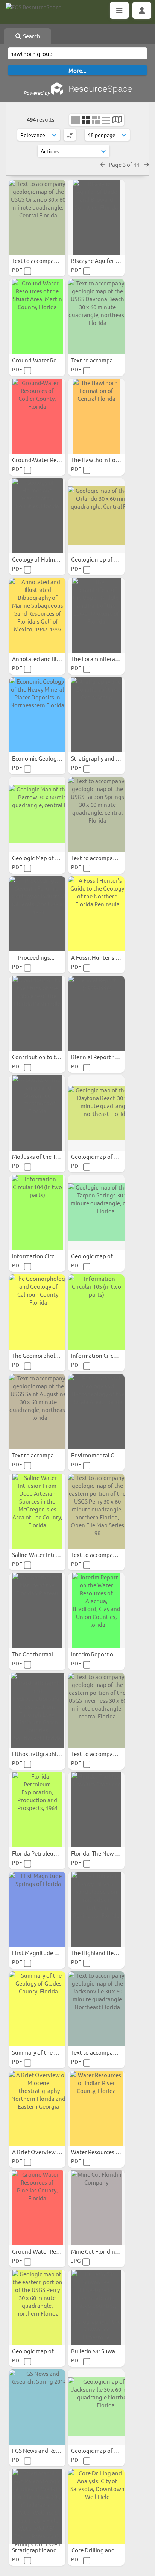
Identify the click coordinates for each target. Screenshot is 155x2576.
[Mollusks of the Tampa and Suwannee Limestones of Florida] (37, 1113)
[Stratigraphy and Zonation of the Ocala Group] (96, 715)
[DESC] (70, 135)
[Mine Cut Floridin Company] (96, 2208)
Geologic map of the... (41, 2351)
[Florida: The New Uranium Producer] (96, 1810)
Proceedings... (37, 957)
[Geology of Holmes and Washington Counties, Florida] (37, 516)
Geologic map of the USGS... (107, 559)
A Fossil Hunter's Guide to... (107, 957)
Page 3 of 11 (125, 164)
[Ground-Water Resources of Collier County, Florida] (37, 416)
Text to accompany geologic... (50, 260)
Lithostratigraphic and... (44, 1754)
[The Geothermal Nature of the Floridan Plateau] (37, 1611)
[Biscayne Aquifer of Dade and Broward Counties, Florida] (96, 217)
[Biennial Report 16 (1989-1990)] (96, 1013)
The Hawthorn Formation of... (110, 460)
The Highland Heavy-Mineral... (110, 1953)
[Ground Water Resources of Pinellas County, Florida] (37, 2208)
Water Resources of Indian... (108, 2152)
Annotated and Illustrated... (48, 659)
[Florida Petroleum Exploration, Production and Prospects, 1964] (37, 1810)
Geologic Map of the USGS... (48, 858)
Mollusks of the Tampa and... (49, 1156)
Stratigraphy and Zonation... (108, 758)
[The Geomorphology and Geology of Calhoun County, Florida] (37, 1312)
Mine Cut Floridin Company (106, 2251)
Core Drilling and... (96, 2550)
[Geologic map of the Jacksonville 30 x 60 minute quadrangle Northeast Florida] (96, 2407)
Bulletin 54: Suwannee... (102, 2351)
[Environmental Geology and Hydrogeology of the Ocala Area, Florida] (96, 1412)
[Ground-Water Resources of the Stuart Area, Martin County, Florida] (37, 317)
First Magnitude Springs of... (49, 1953)
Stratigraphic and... (37, 2550)
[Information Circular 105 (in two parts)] (96, 1312)
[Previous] (103, 164)
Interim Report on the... (102, 1654)
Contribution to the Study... (48, 1057)
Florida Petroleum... (38, 1853)
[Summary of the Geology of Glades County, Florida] (37, 2009)
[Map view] (117, 120)
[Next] (147, 164)
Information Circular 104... (46, 1256)
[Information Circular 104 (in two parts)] (37, 1213)
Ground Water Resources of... (50, 2251)
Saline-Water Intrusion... (44, 1555)
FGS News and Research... (45, 2450)
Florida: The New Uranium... (107, 1853)
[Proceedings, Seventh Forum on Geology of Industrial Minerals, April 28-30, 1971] (37, 914)
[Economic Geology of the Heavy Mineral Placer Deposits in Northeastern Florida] (37, 715)
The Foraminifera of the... (104, 659)
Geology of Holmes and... (45, 559)
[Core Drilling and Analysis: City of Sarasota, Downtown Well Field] (96, 2507)
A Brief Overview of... (40, 2152)
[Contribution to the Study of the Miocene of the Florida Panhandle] (37, 1013)
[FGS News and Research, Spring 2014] (37, 2407)
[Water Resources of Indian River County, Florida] (96, 2108)
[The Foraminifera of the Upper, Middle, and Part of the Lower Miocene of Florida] (96, 615)
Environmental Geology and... (110, 1455)
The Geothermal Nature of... (48, 1654)
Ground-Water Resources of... (50, 360)
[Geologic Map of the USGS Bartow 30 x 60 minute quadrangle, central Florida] (37, 814)
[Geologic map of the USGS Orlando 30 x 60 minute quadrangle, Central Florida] (96, 516)
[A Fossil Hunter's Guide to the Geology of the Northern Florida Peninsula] (96, 914)
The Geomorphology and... (46, 1355)
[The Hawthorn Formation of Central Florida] (96, 416)
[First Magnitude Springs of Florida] (37, 1909)
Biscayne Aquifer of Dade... (106, 260)
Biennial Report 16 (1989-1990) (110, 1057)
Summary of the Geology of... (49, 2052)
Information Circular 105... (105, 1355)
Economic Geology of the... (47, 758)
